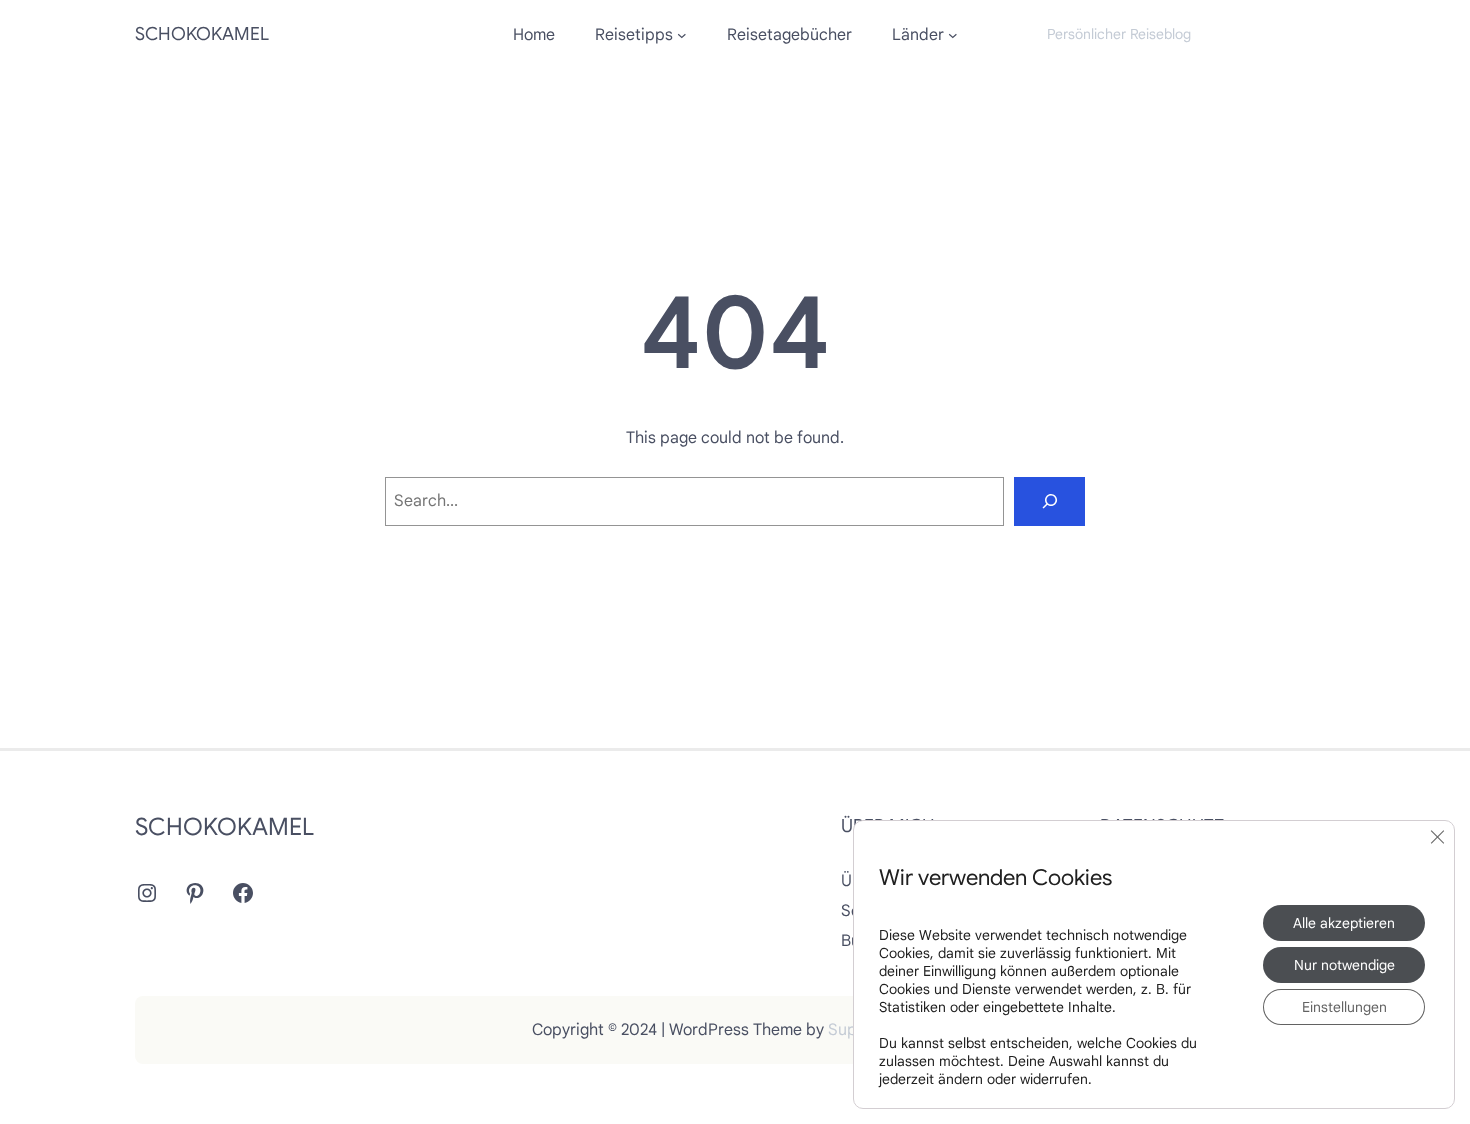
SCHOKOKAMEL (202, 34)
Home (534, 35)
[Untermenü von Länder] (953, 35)
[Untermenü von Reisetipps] (682, 35)
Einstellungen (1344, 1007)
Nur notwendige (1344, 965)
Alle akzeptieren (1344, 923)
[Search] (1049, 501)
